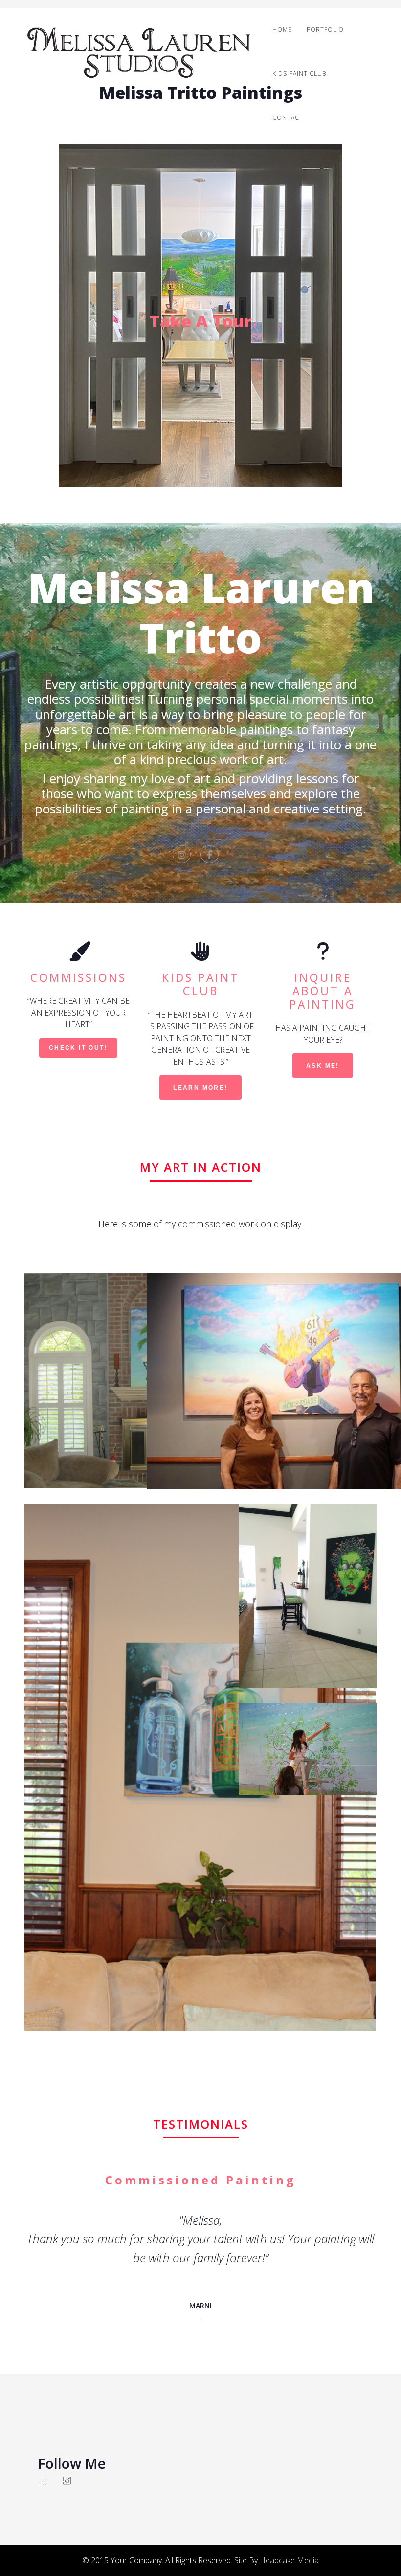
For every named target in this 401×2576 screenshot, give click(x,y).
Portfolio (325, 30)
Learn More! (200, 1088)
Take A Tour (201, 321)
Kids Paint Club (299, 74)
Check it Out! (78, 1048)
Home (282, 30)
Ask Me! (323, 1066)
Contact (288, 118)
